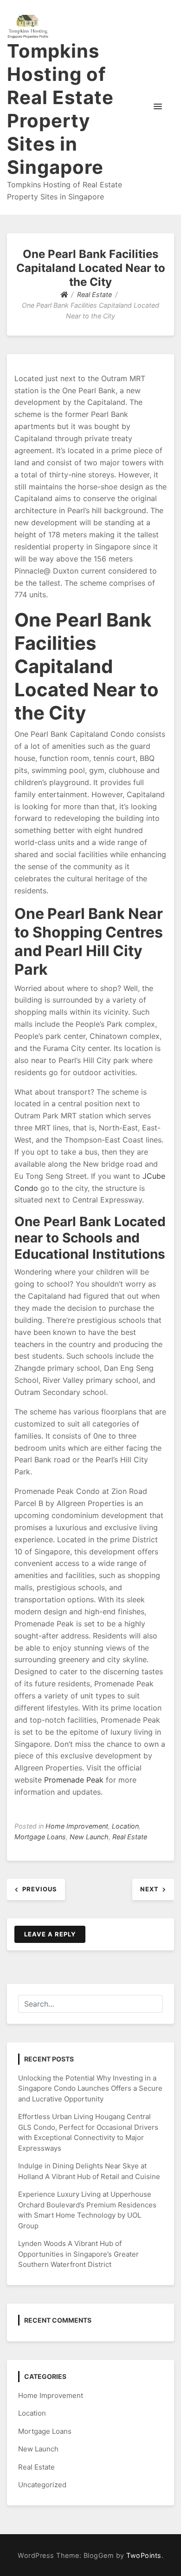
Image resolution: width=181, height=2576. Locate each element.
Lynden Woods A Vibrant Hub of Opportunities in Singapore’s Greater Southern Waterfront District (78, 2254)
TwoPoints (144, 2555)
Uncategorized (42, 2485)
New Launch (89, 1837)
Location (125, 1826)
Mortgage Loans (40, 1837)
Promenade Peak (74, 1780)
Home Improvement (77, 1826)
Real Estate (130, 1837)
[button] (158, 107)
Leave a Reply (50, 1934)
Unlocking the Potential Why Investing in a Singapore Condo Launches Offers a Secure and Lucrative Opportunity (90, 2088)
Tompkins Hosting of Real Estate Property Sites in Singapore (60, 109)
